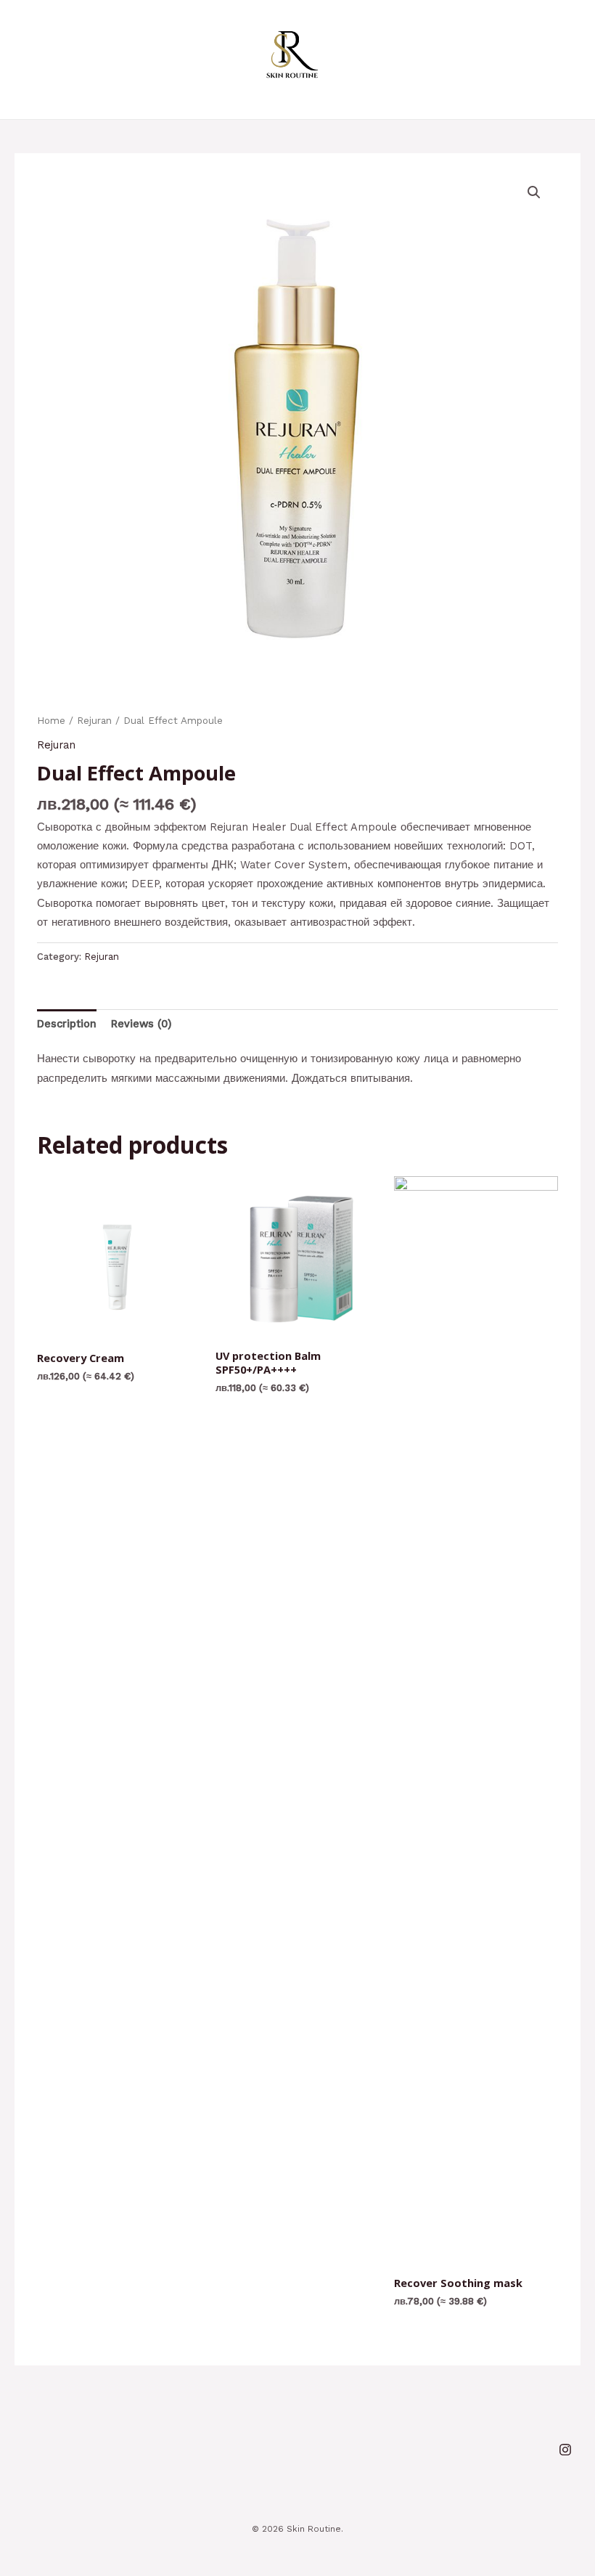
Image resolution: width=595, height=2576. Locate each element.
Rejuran (94, 721)
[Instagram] (565, 2450)
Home (51, 721)
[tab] (67, 1024)
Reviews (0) (141, 1024)
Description (67, 1024)
